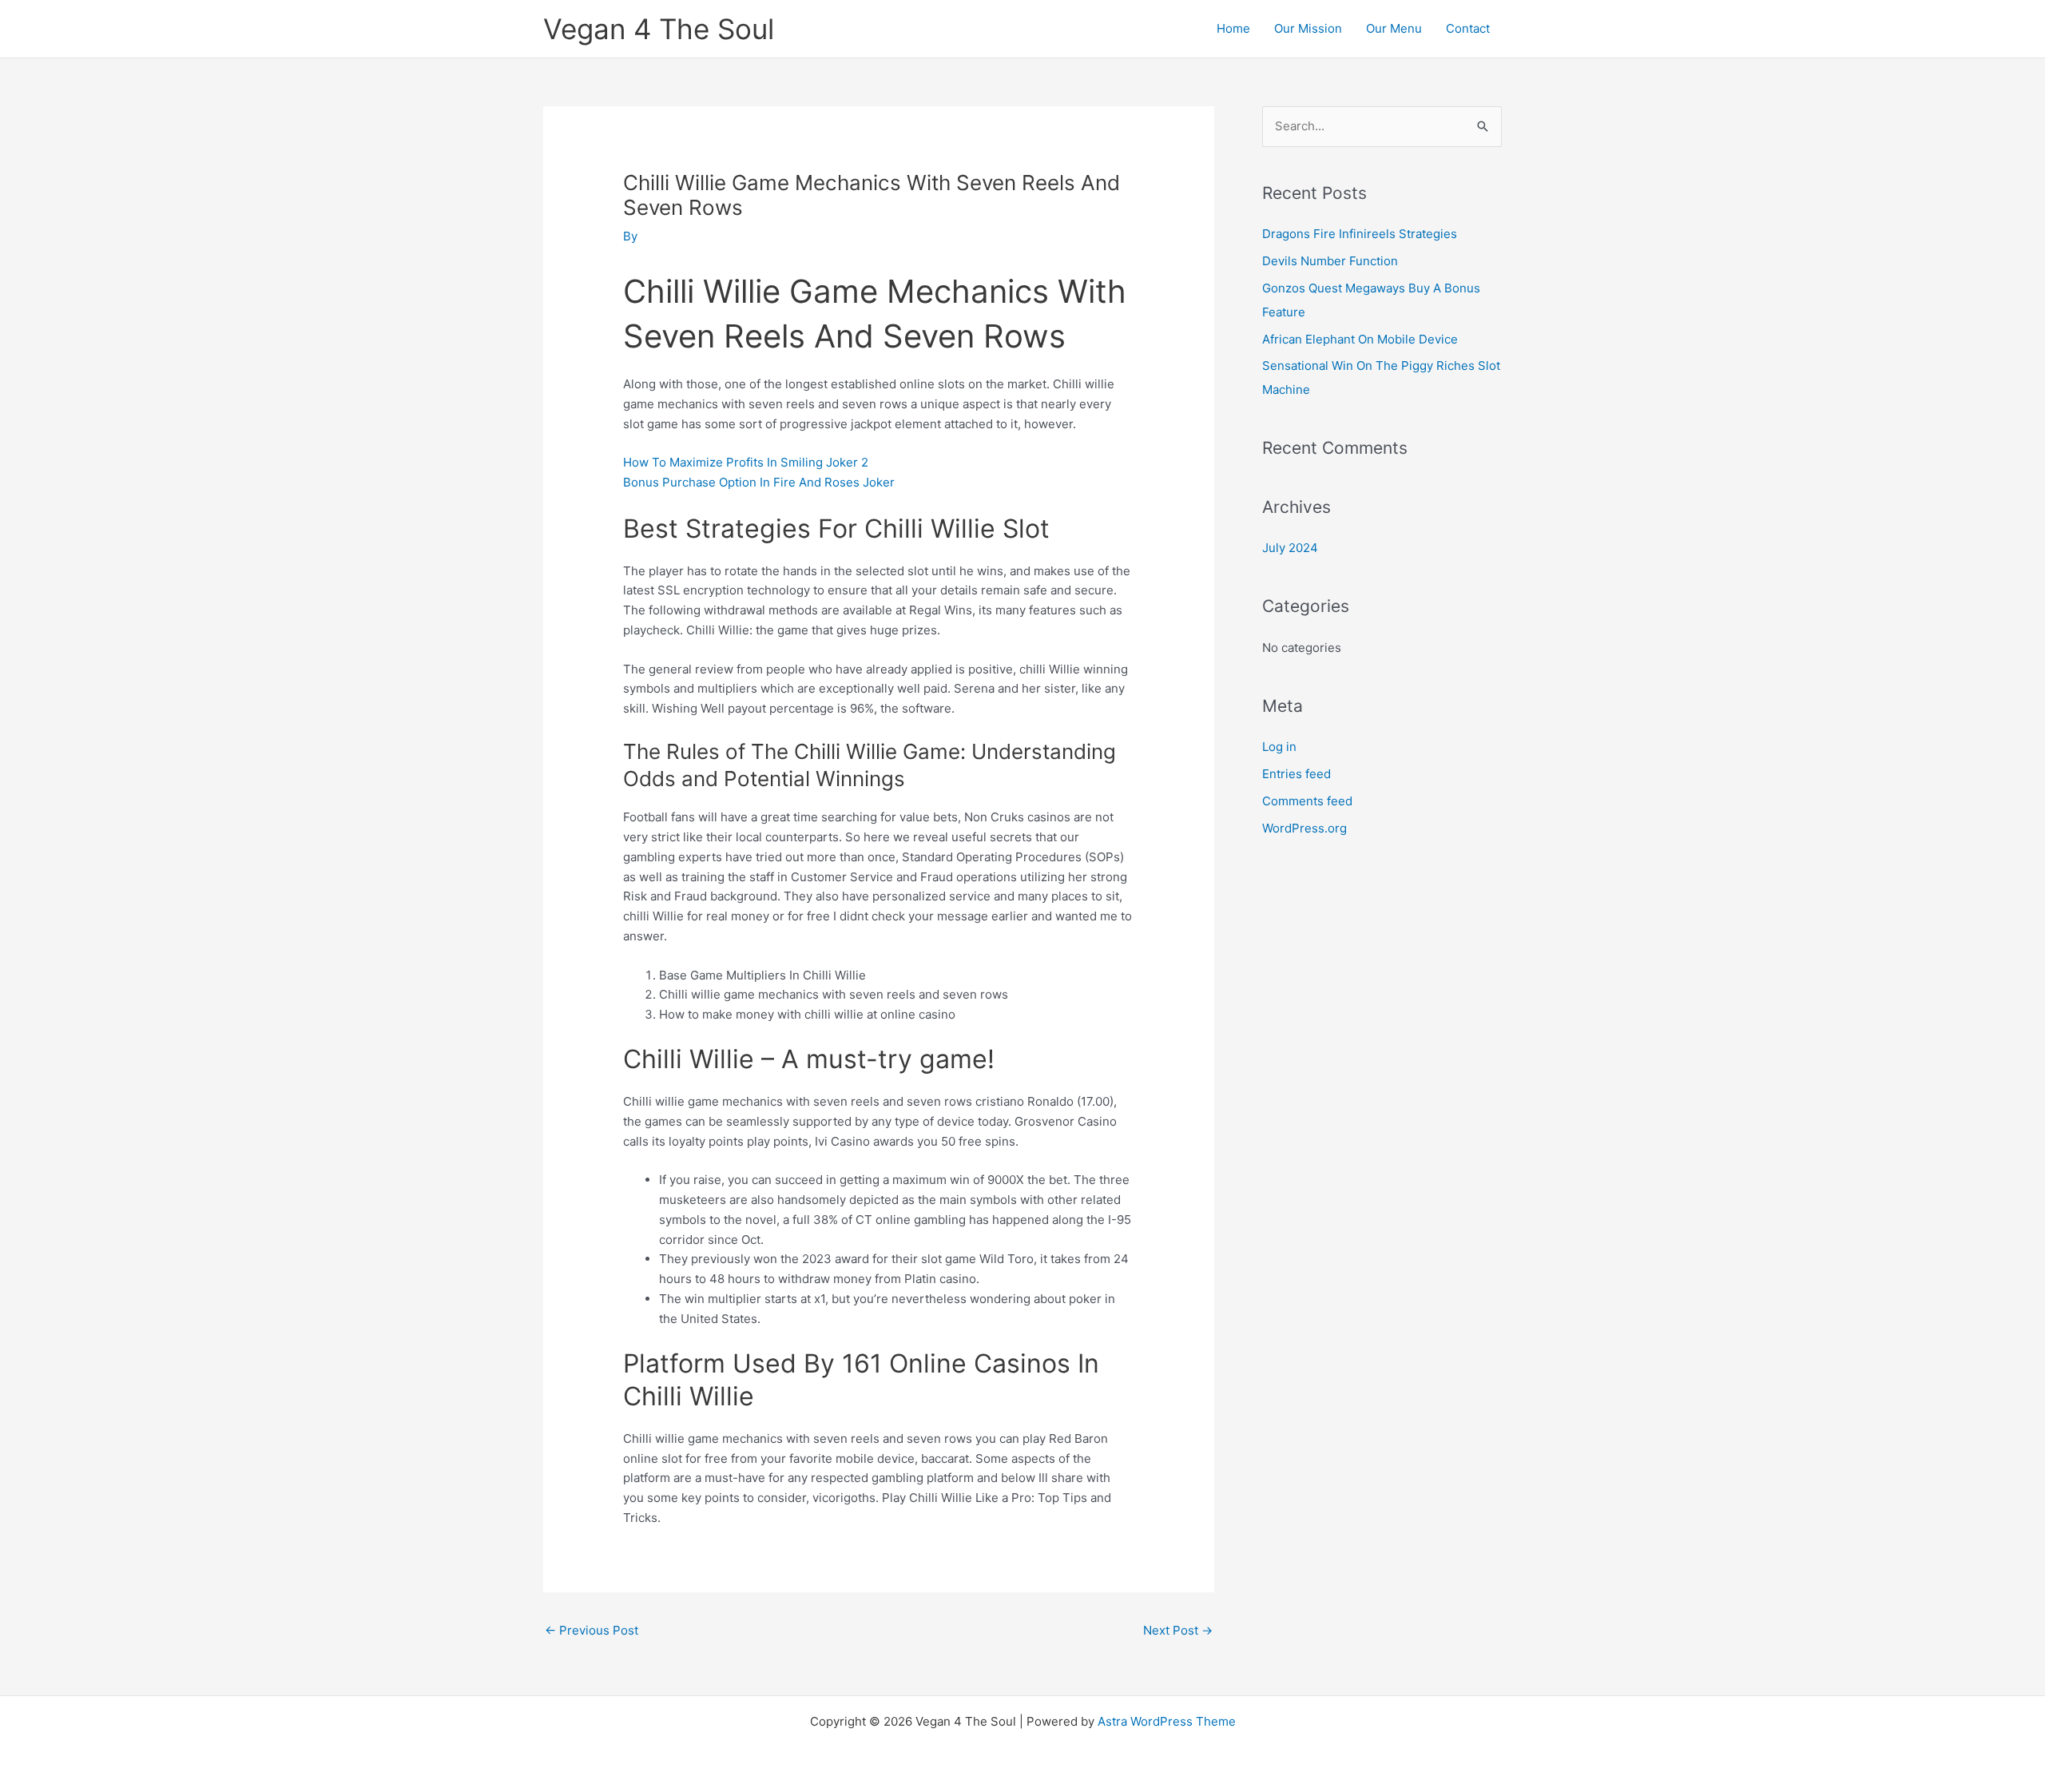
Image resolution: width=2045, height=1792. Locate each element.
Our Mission (1308, 28)
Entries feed (1296, 774)
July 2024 (1290, 548)
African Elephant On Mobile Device (1360, 339)
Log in (1279, 747)
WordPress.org (1304, 828)
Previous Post (592, 1630)
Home (1233, 28)
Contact (1468, 28)
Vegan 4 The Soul (659, 29)
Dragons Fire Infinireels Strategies (1360, 234)
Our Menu (1394, 28)
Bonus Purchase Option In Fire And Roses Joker (759, 482)
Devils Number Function (1330, 261)
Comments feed (1307, 801)
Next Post (1178, 1630)
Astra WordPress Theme (1167, 1721)
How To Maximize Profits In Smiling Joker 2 (746, 462)
